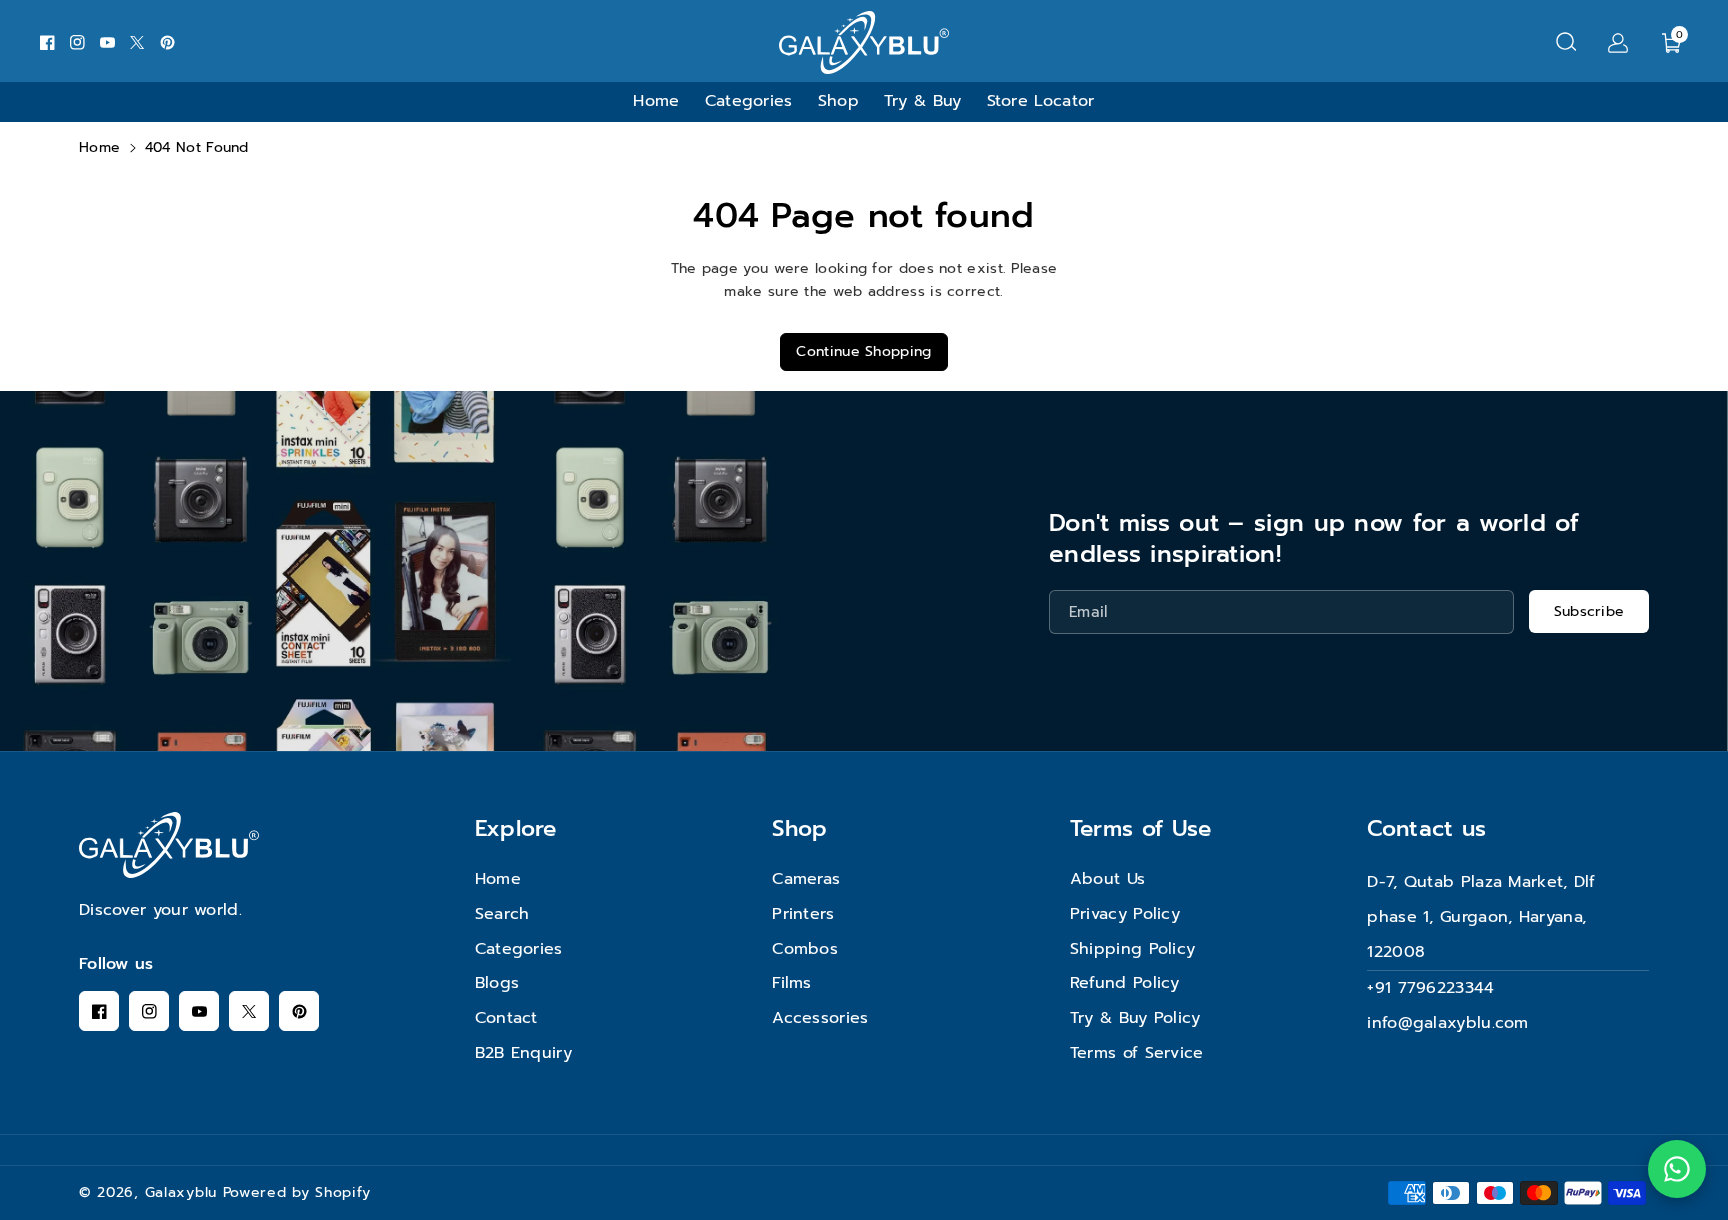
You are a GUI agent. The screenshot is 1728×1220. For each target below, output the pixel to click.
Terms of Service (1137, 1053)
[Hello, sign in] (1618, 42)
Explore (516, 828)
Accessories (820, 1018)
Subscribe (1589, 611)
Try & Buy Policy (1135, 1018)
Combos (805, 949)
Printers (803, 914)
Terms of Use (1141, 828)
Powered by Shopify (297, 1192)
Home (99, 147)
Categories (519, 949)
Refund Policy (1125, 983)
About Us (1107, 879)
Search (502, 914)
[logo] (169, 845)
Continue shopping (863, 351)
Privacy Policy (1125, 914)
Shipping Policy (1133, 949)
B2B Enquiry (523, 1053)
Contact (506, 1018)
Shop (799, 828)
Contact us (1426, 828)
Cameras (806, 879)
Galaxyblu (181, 1192)
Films (792, 983)
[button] (1566, 42)
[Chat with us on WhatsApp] (1677, 1169)
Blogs (497, 983)
